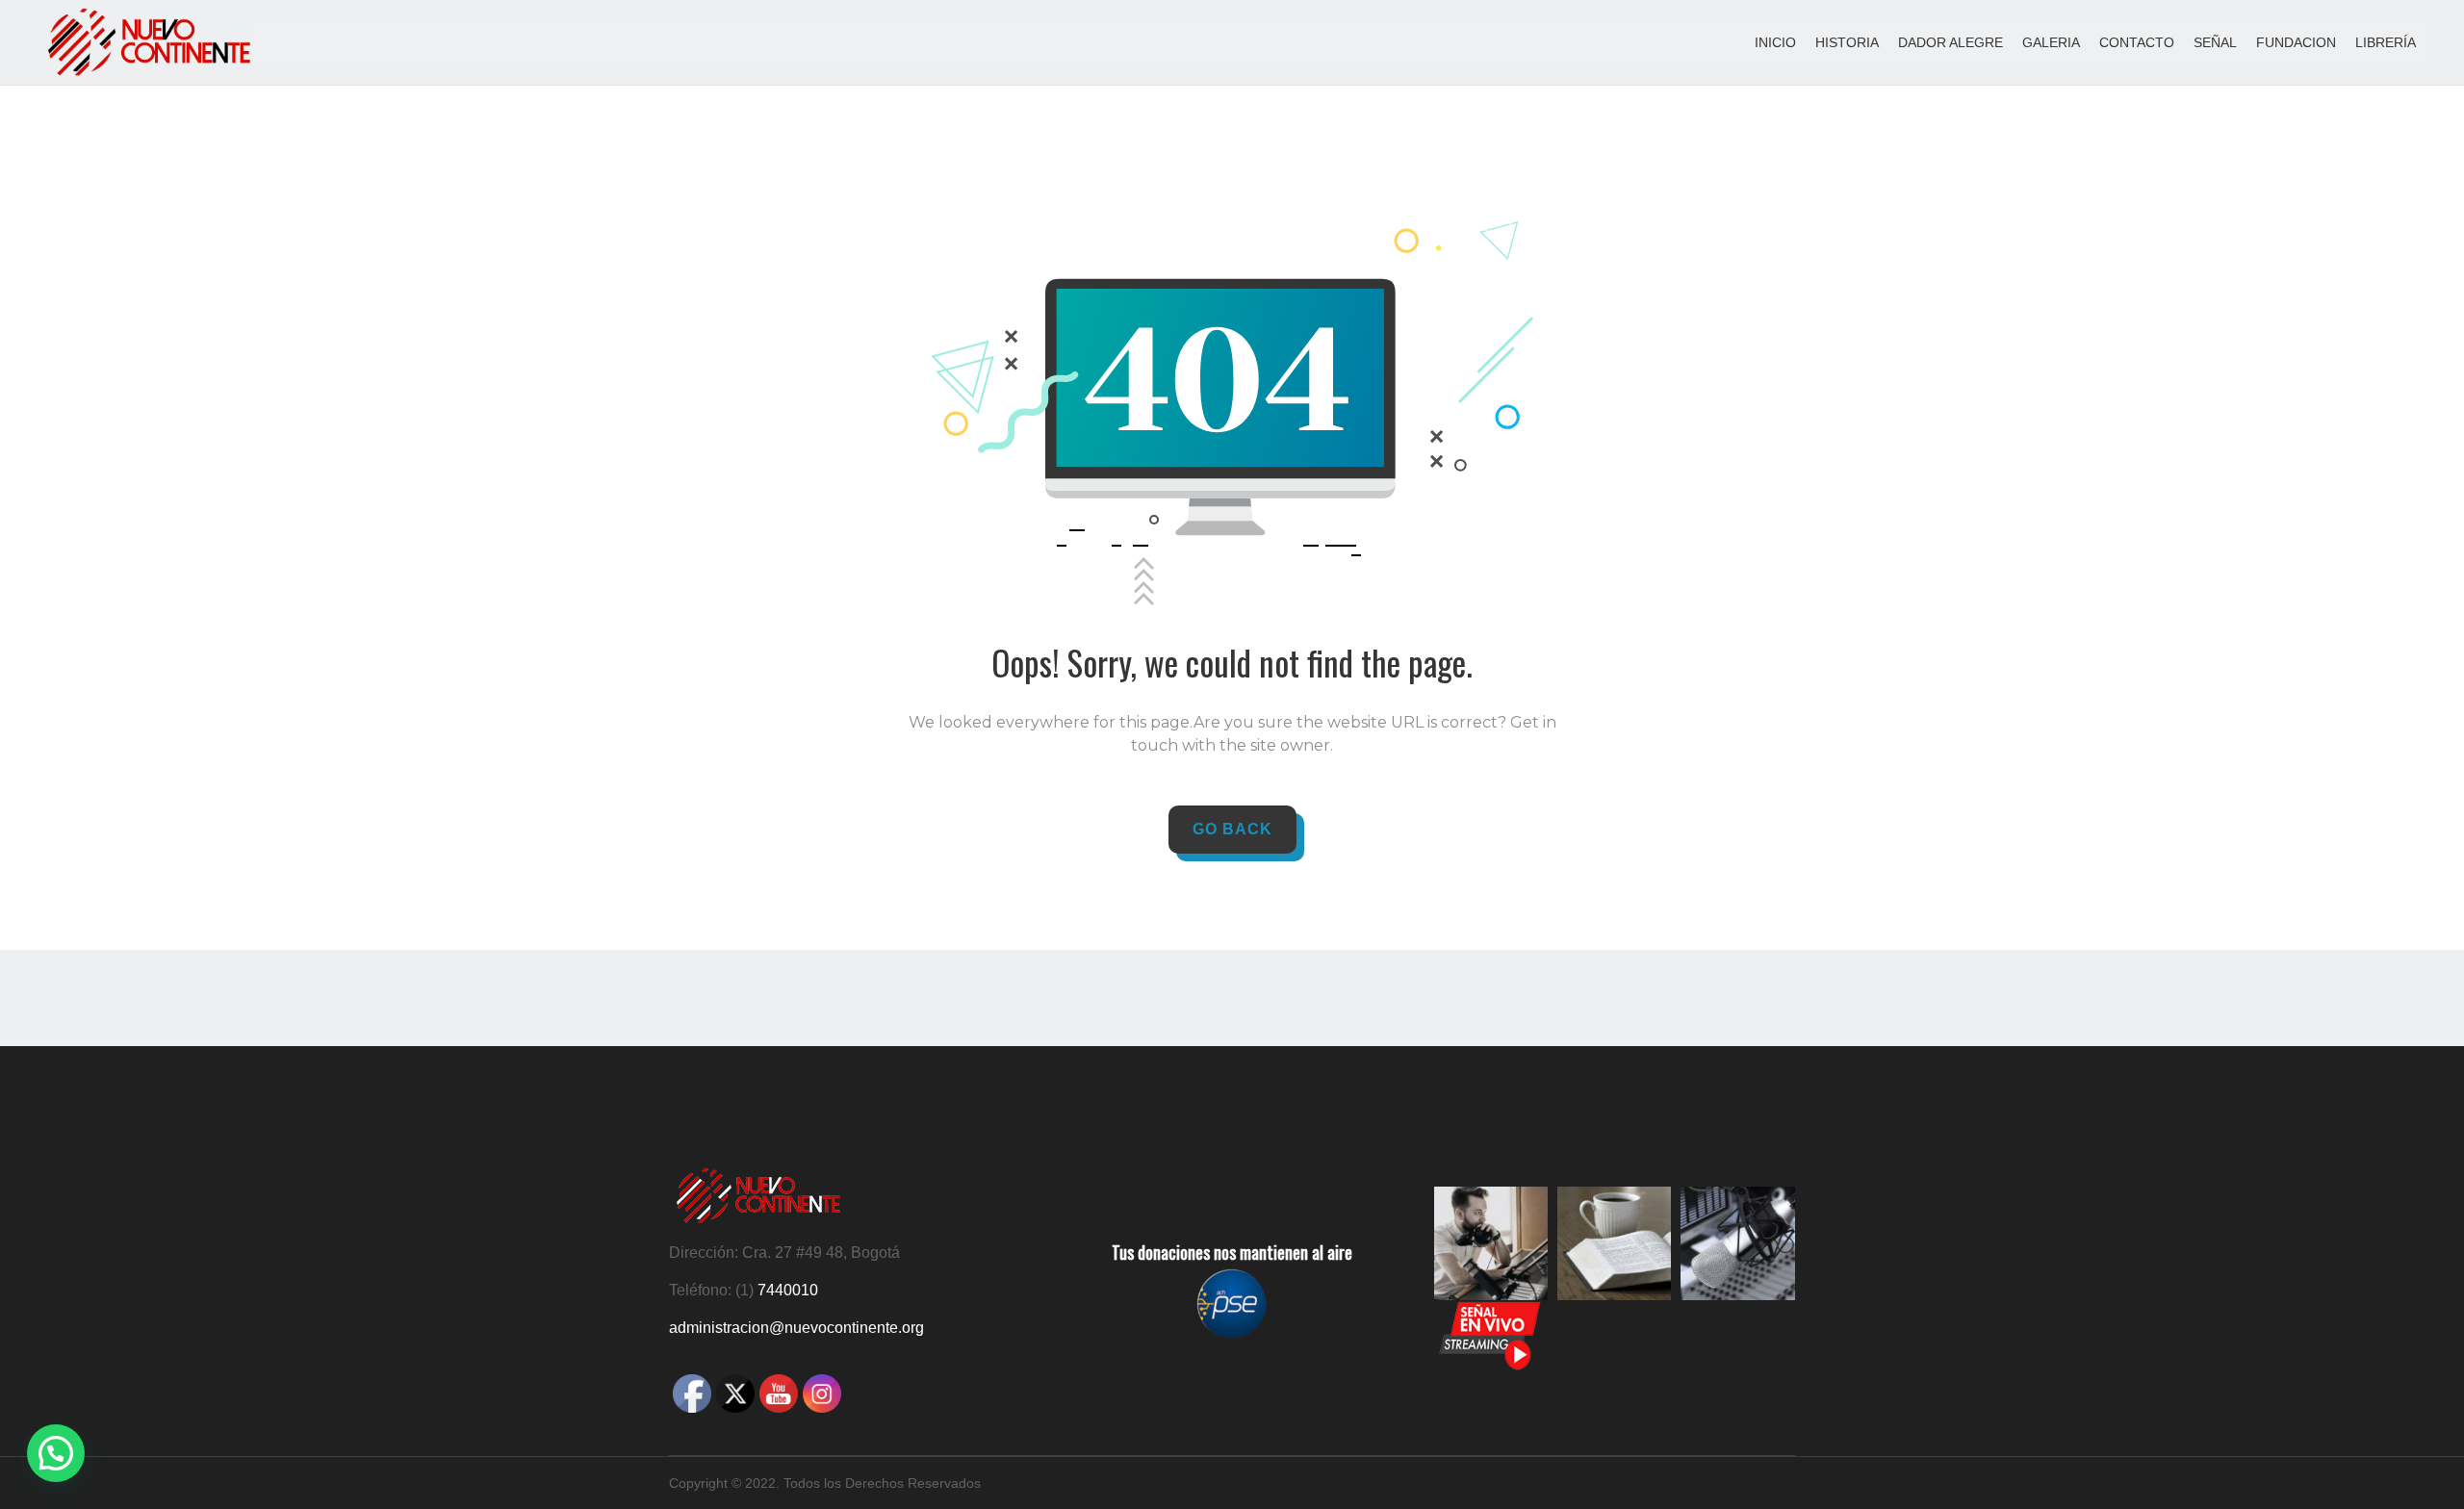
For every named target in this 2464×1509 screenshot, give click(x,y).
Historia (1847, 42)
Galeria (2051, 42)
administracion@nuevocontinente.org (796, 1328)
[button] (56, 1453)
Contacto (2137, 42)
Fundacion (2296, 42)
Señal (2215, 42)
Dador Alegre (1951, 42)
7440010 (788, 1290)
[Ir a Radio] (1489, 1367)
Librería (2386, 42)
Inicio (1775, 42)
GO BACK (1232, 829)
